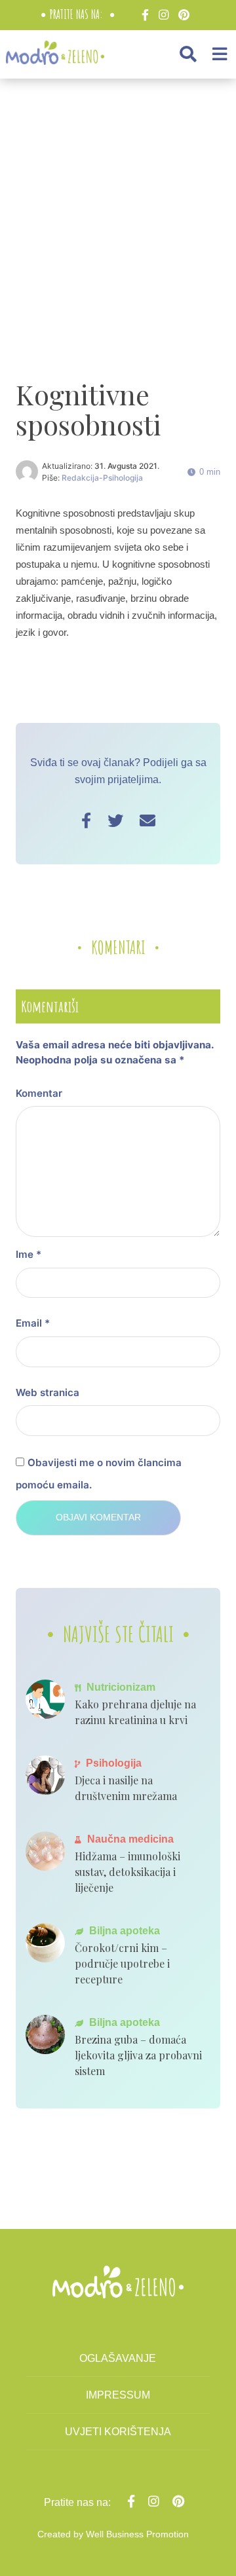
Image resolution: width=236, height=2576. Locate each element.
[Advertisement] (118, 215)
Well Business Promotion (137, 2534)
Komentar (39, 1093)
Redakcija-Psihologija (102, 478)
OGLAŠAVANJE (118, 2358)
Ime (29, 1254)
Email (33, 1323)
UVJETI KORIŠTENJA (118, 2432)
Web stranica (48, 1392)
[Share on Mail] (147, 821)
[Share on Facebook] (86, 821)
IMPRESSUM (118, 2395)
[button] (188, 54)
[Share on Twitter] (115, 821)
